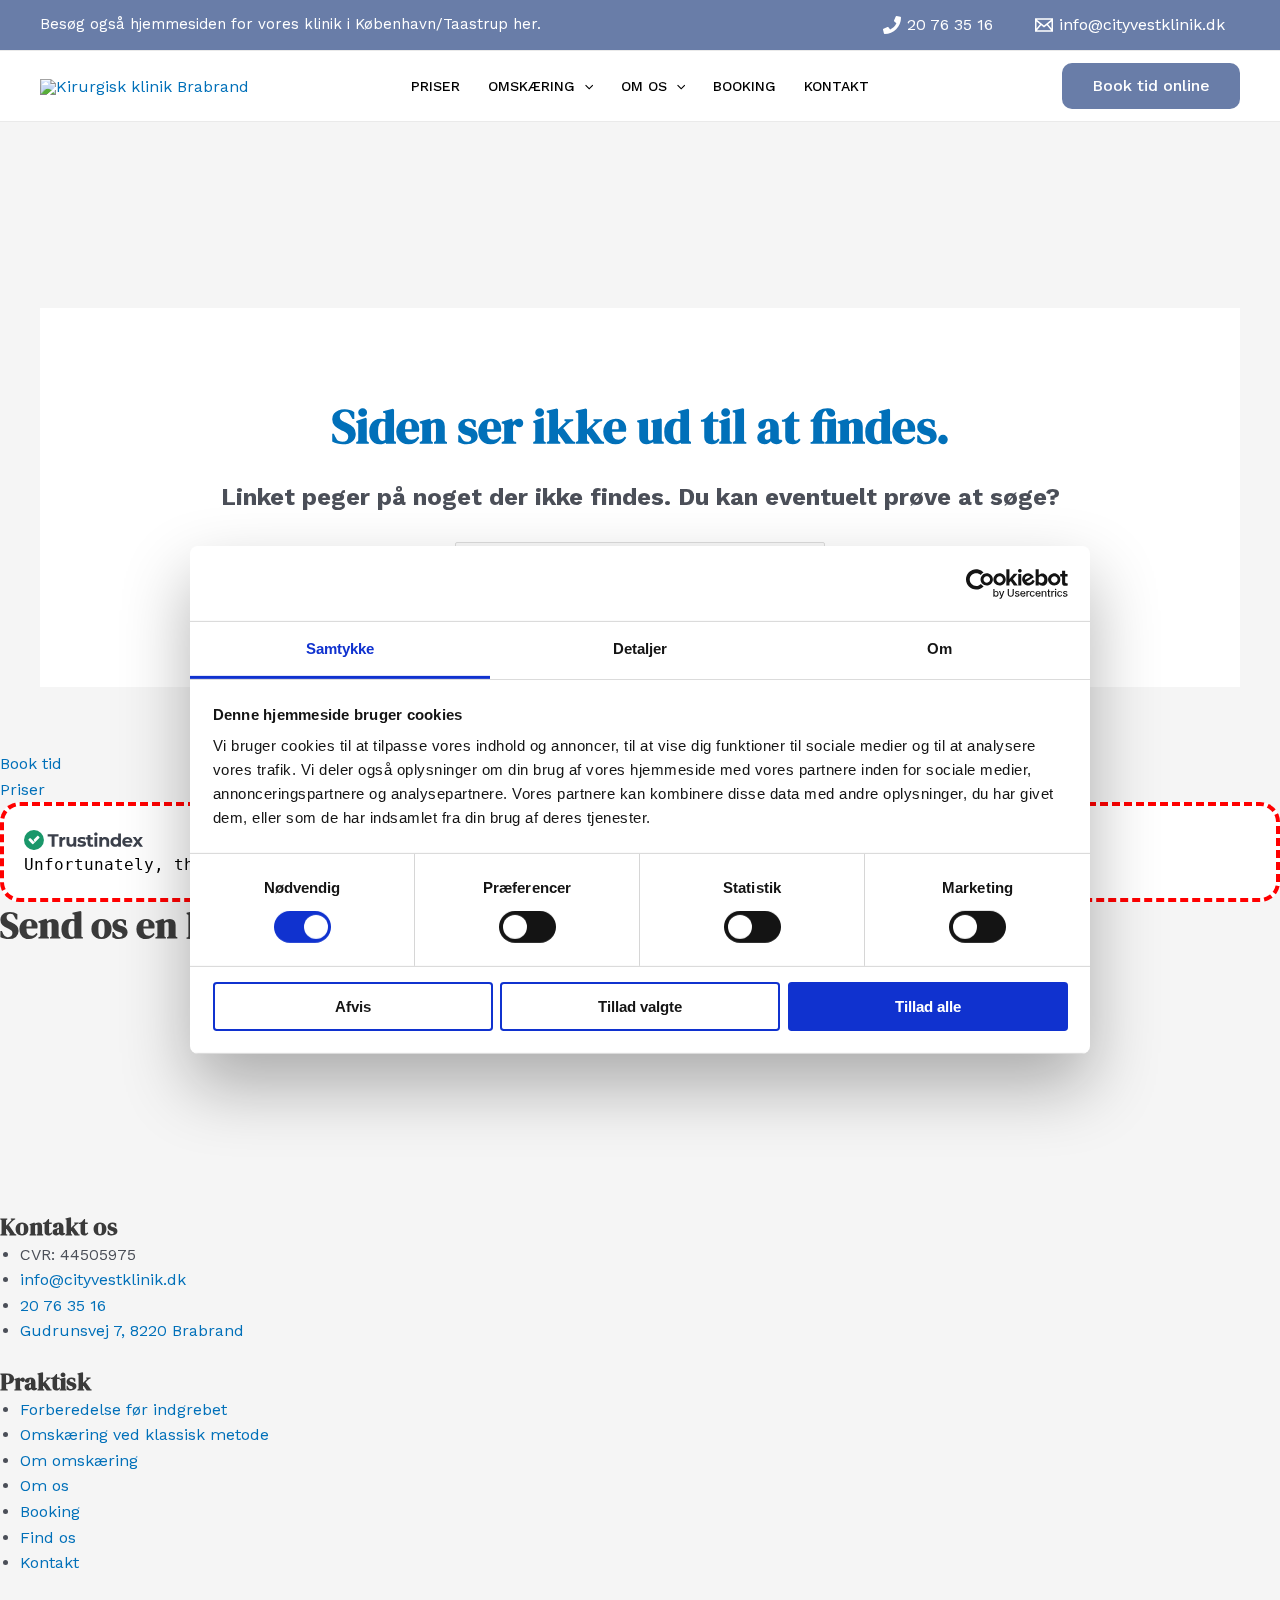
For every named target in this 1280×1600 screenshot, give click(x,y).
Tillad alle (928, 1006)
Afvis (353, 1006)
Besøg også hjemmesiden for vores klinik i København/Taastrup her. (290, 24)
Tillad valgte (640, 1006)
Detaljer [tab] (640, 648)
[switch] (527, 927)
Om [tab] (939, 648)
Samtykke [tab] (340, 648)
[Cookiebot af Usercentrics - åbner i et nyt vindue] (980, 583)
